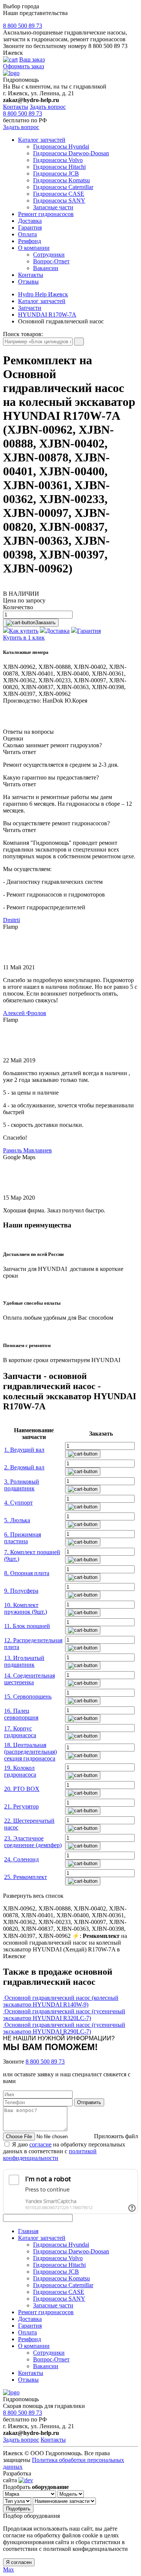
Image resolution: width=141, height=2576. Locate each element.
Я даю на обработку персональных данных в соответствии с (64, 2151)
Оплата (27, 234)
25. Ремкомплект (26, 1877)
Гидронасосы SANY (59, 201)
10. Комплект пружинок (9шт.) (26, 1608)
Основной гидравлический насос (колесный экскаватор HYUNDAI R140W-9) (61, 2001)
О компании (34, 248)
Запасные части (53, 207)
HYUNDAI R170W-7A (47, 315)
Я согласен (19, 2562)
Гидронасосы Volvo (58, 160)
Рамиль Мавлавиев (27, 1150)
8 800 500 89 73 (23, 26)
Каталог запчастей (42, 140)
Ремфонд (30, 241)
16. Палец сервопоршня (21, 1714)
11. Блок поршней (27, 1626)
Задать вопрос (48, 107)
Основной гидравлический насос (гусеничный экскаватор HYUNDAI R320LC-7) (64, 2015)
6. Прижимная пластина (23, 1538)
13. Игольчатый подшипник (24, 1661)
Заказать (45, 623)
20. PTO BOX (22, 1789)
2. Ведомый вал (24, 1467)
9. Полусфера (21, 1591)
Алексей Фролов (25, 1013)
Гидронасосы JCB (56, 173)
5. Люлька (17, 1520)
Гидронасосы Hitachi (59, 167)
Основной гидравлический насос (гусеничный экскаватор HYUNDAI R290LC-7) (64, 2028)
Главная (28, 2231)
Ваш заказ (32, 59)
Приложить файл (116, 2136)
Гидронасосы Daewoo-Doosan (71, 153)
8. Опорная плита (27, 1573)
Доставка (30, 221)
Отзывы (28, 282)
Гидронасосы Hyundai (61, 146)
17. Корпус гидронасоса (20, 1732)
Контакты (16, 107)
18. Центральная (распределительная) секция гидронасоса (30, 1752)
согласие (40, 2144)
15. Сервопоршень (28, 1697)
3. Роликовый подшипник (22, 1485)
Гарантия (30, 228)
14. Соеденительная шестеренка (30, 1679)
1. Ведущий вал (24, 1450)
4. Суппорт (18, 1503)
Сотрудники (49, 255)
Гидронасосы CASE (59, 194)
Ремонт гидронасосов (46, 214)
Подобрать (18, 2509)
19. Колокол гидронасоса (20, 1771)
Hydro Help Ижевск (43, 294)
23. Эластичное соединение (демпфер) (33, 1842)
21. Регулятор (21, 1806)
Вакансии (46, 268)
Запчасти (30, 308)
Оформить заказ (23, 66)
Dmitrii (11, 920)
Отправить (89, 2102)
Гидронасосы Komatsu (61, 180)
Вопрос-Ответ (51, 261)
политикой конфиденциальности (50, 2155)
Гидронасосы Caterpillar (63, 187)
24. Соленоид (21, 1859)
